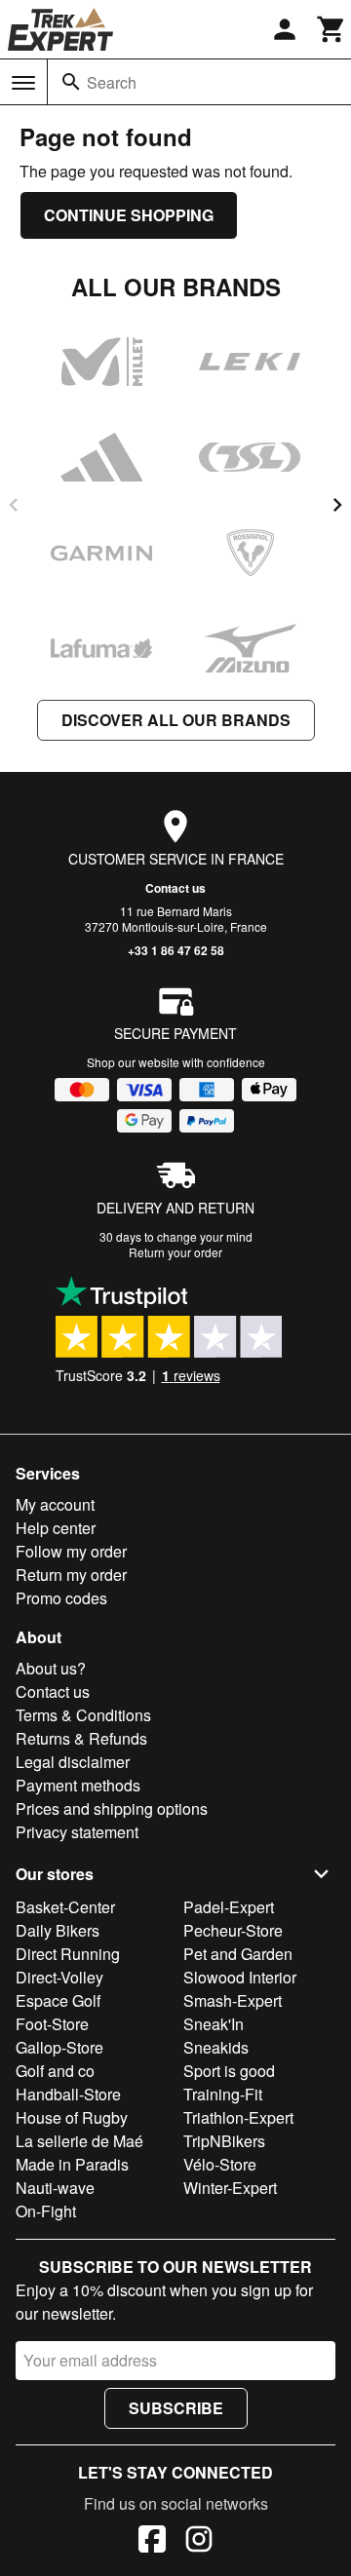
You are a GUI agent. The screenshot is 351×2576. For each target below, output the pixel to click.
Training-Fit (223, 2094)
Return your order (175, 1252)
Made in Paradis (72, 2164)
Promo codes (61, 1598)
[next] (337, 505)
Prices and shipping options (112, 1808)
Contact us (175, 888)
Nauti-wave (55, 2188)
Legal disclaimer (73, 1762)
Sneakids (216, 2047)
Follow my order (71, 1551)
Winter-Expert (230, 2188)
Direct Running (68, 1954)
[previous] (14, 505)
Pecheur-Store (233, 1930)
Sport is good (229, 2071)
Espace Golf (58, 2000)
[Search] (71, 82)
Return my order (71, 1575)
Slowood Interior (240, 1977)
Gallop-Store (59, 2047)
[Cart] (331, 29)
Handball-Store (68, 2094)
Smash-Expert (233, 2000)
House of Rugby (72, 2117)
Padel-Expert (229, 1907)
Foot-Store (52, 2024)
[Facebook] (152, 2542)
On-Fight (46, 2211)
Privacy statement (77, 1832)
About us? (51, 1668)
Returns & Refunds (81, 1738)
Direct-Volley (59, 1977)
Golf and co (55, 2071)
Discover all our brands (176, 720)
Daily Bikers (58, 1930)
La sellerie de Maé (79, 2141)
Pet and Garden (238, 1954)
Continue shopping (129, 215)
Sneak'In (214, 2024)
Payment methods (78, 1785)
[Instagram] (199, 2542)
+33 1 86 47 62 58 (176, 950)
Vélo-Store (220, 2164)
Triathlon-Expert (238, 2117)
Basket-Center (65, 1907)
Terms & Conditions (83, 1715)
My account (55, 1504)
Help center (56, 1528)
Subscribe (176, 2408)
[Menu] (23, 83)
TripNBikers (224, 2141)
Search (112, 82)
